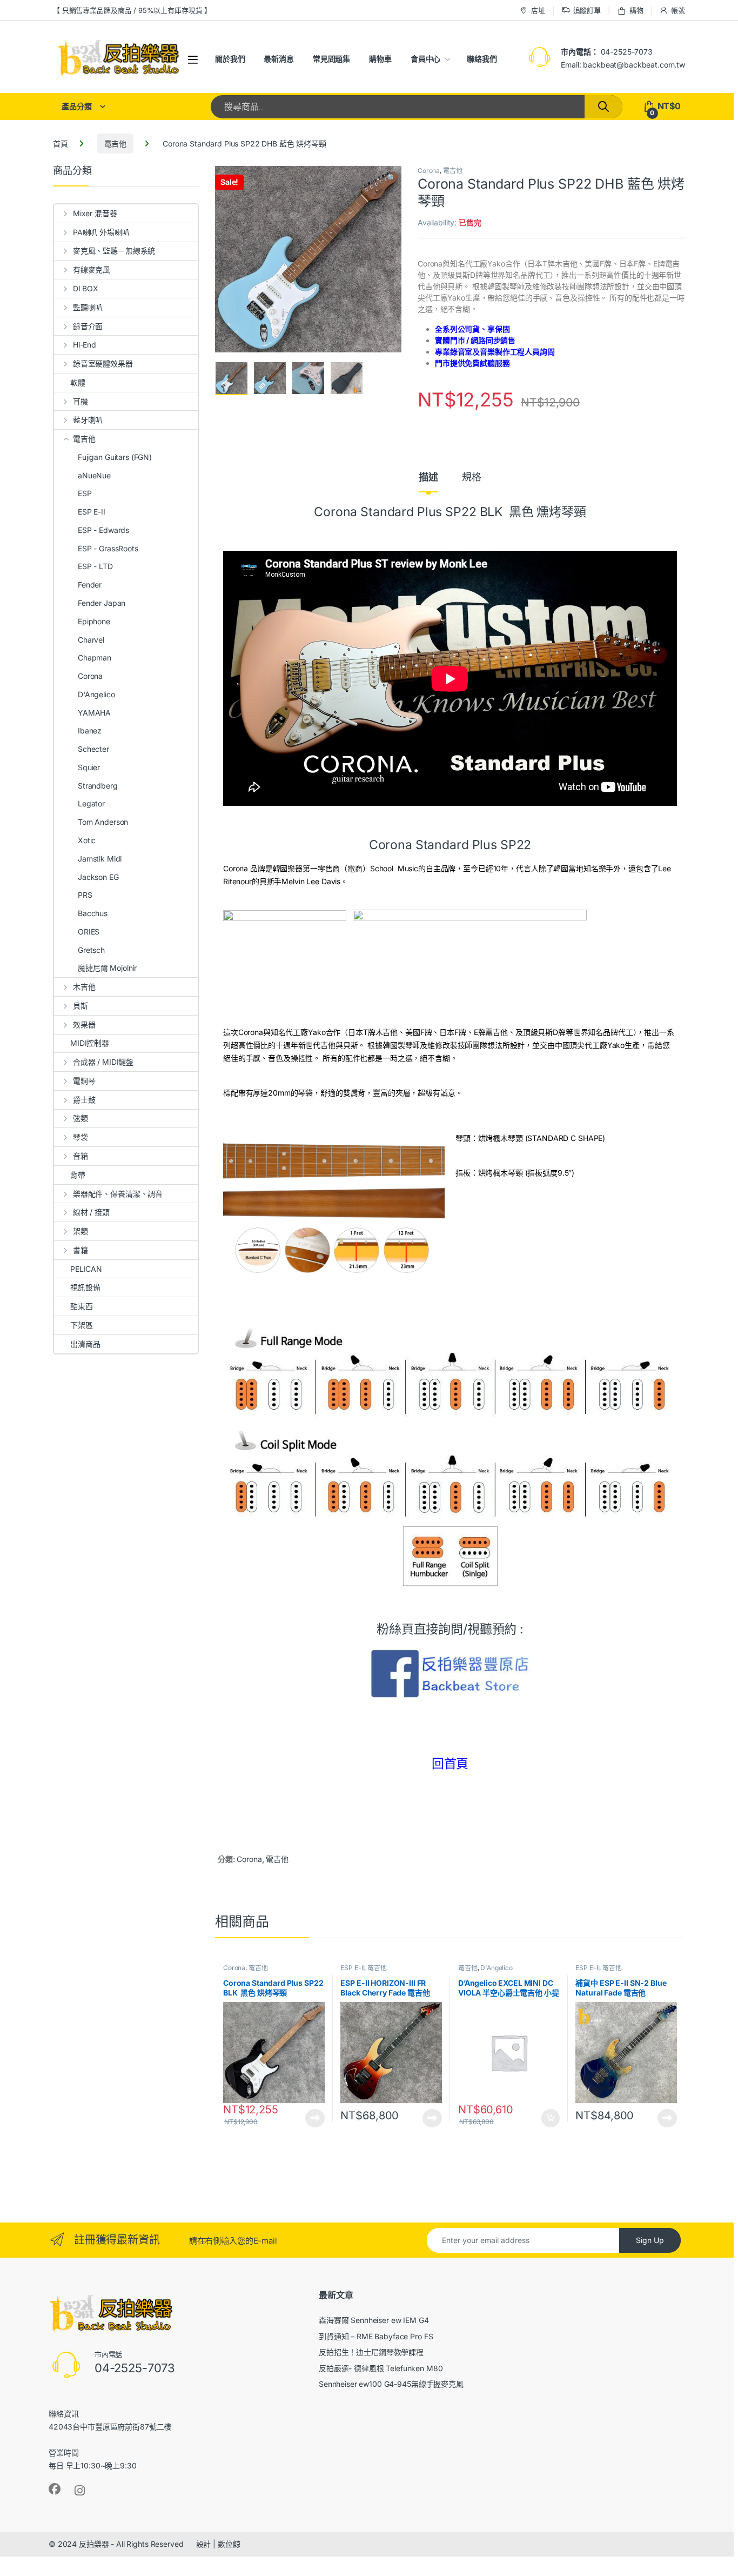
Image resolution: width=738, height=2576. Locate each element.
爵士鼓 (84, 1100)
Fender (90, 585)
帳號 (678, 10)
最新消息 (279, 59)
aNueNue (94, 475)
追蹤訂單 (587, 10)
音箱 (80, 1156)
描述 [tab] (428, 478)
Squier (89, 767)
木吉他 (84, 987)
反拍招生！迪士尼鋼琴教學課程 (371, 2352)
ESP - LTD (95, 566)
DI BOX (86, 288)
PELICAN (86, 1269)
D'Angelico (497, 1968)
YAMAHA (94, 713)
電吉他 (116, 144)
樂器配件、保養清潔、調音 (118, 1194)
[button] (391, 178)
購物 (636, 10)
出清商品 (85, 1344)
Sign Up (650, 2240)
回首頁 (450, 1764)
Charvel (91, 640)
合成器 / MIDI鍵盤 (103, 1062)
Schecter (93, 749)
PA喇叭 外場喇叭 (101, 232)
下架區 (82, 1325)
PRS (85, 895)
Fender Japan (102, 603)
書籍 (80, 1250)
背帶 (78, 1175)
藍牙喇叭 (88, 420)
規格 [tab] (472, 478)
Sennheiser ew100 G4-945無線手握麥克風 (391, 2384)
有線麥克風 (92, 269)
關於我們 (230, 59)
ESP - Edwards (103, 530)
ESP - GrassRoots (108, 548)
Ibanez (90, 730)
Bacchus (93, 913)
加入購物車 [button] (551, 2118)
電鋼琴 (84, 1081)
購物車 (380, 59)
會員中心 (425, 59)
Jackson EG (98, 877)
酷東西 (82, 1306)
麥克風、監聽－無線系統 (114, 251)
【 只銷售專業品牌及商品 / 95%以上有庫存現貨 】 (132, 10)
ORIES (89, 932)
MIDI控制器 (90, 1043)
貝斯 (80, 1006)
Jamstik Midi (100, 859)
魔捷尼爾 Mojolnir (107, 968)
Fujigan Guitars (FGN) (115, 457)
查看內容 (315, 2118)
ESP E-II (352, 1968)
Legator (91, 803)
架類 (80, 1231)
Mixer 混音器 (95, 213)
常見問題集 (331, 59)
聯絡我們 (482, 59)
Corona (429, 171)
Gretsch (91, 950)
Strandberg (98, 786)
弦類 (80, 1118)
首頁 (61, 144)
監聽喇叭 (88, 307)
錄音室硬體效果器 (103, 363)
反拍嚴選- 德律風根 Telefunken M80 (381, 2368)
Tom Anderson (103, 822)
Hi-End (85, 345)
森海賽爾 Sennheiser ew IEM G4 (374, 2320)
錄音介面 (88, 326)
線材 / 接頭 (91, 1212)
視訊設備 (85, 1287)
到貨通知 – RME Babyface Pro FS (376, 2336)
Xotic (87, 840)
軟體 (78, 382)
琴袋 (80, 1137)
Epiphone (94, 621)
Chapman (95, 658)
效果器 (84, 1025)
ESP (85, 493)
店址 (538, 10)
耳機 (80, 401)
